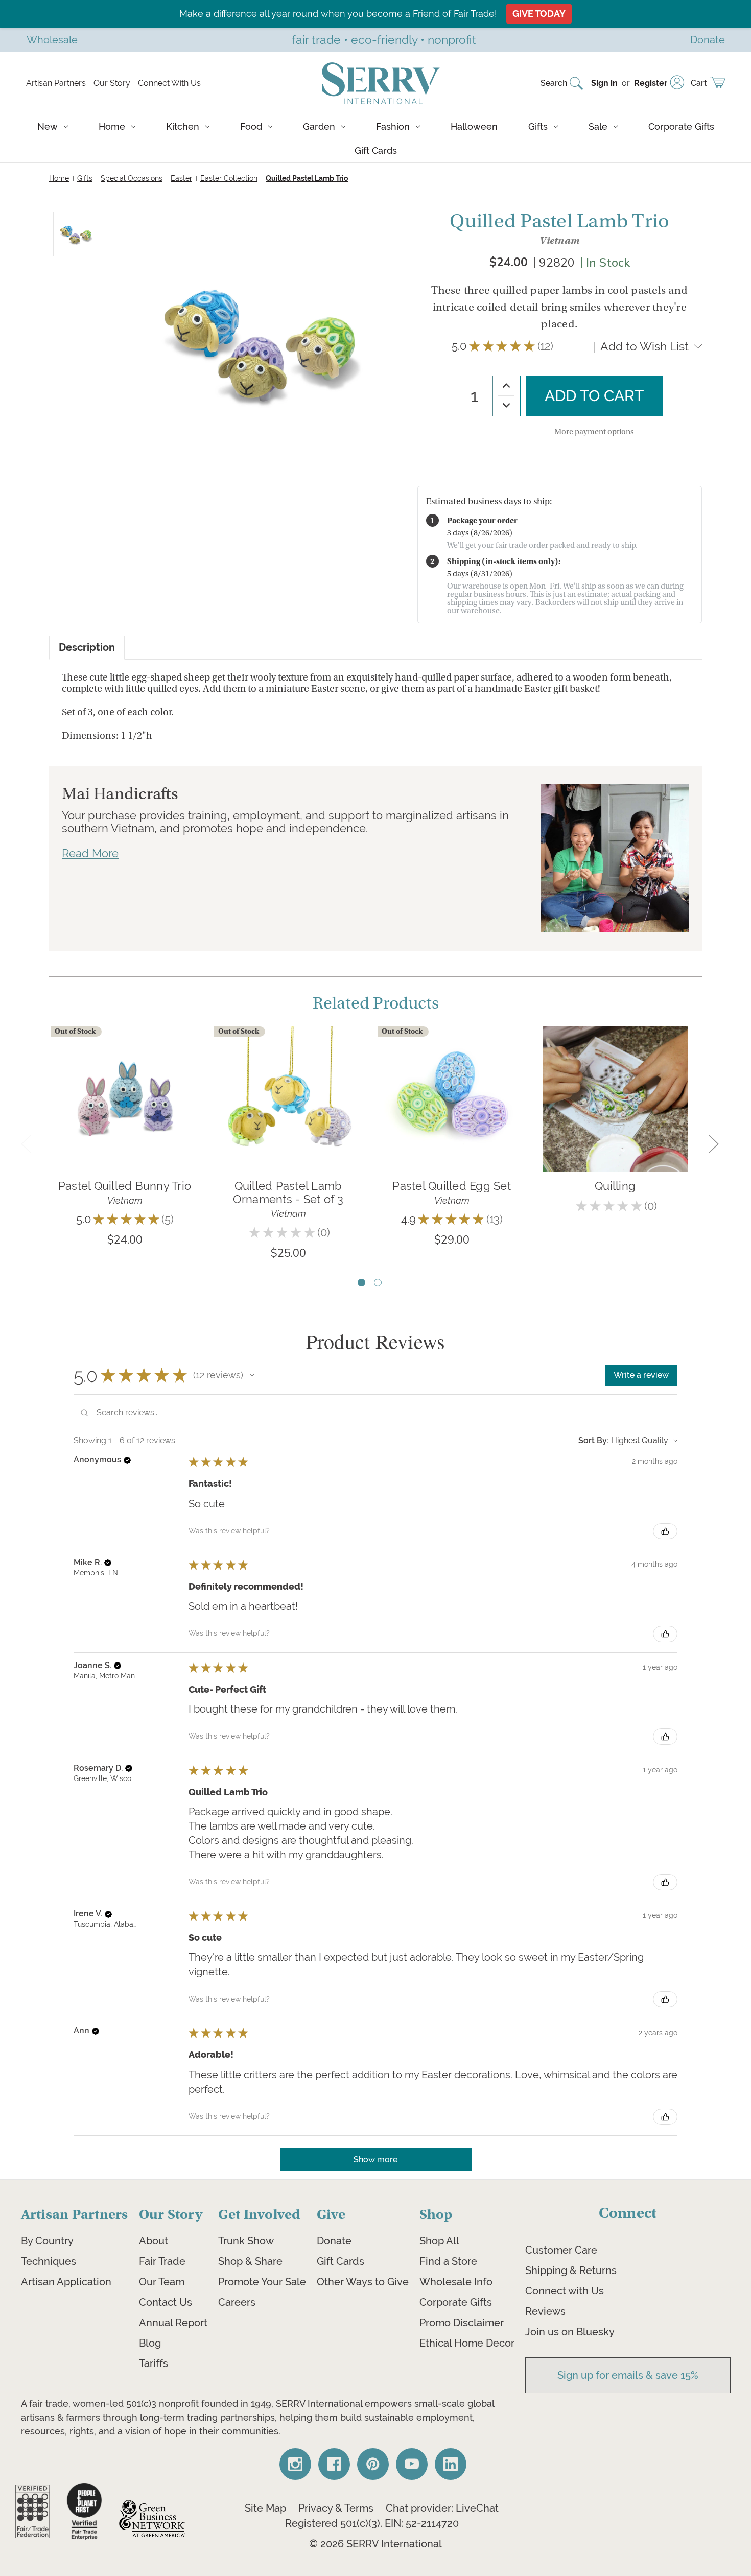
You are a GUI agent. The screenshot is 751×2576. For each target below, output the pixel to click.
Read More (90, 853)
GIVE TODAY (539, 14)
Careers (237, 2302)
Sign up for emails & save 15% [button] (628, 2375)
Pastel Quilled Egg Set (452, 1186)
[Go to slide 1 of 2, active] (361, 1283)
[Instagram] (295, 2464)
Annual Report (173, 2323)
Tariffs (154, 2363)
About (154, 2241)
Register (651, 83)
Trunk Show (246, 2241)
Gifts (538, 126)
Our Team (162, 2282)
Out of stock (125, 1114)
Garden (319, 126)
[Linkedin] (451, 2464)
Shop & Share (250, 2261)
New (48, 126)
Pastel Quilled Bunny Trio (125, 1186)
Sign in (604, 83)
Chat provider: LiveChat (442, 2508)
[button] (252, 1375)
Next (713, 1143)
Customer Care (561, 2250)
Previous (26, 1143)
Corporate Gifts (681, 126)
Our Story (112, 83)
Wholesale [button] (52, 40)
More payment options (594, 432)
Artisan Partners (56, 83)
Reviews (545, 2311)
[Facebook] (334, 2464)
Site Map (265, 2508)
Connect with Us (565, 2291)
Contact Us (166, 2302)
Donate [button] (708, 40)
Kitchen (183, 126)
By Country (47, 2241)
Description (87, 648)
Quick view (125, 1083)
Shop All (439, 2241)
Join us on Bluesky (570, 2332)
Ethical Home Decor (467, 2343)
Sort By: (594, 1441)
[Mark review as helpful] (665, 1531)
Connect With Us (169, 83)
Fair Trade (162, 2261)
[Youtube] (412, 2464)
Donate (334, 2241)
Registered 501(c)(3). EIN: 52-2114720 (372, 2523)
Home (112, 126)
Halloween (474, 126)
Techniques (49, 2261)
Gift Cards (376, 150)
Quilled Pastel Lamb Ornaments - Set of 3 (288, 1192)
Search (554, 83)
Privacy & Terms (336, 2508)
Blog (150, 2343)
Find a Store (448, 2261)
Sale (598, 126)
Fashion (393, 126)
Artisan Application (66, 2282)
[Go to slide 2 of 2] (378, 1283)
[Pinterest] (373, 2464)
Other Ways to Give (363, 2282)
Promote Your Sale (262, 2282)
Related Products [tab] (376, 1003)
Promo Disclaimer (462, 2323)
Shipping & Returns (571, 2270)
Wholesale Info (456, 2282)
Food (251, 126)
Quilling (615, 1186)
